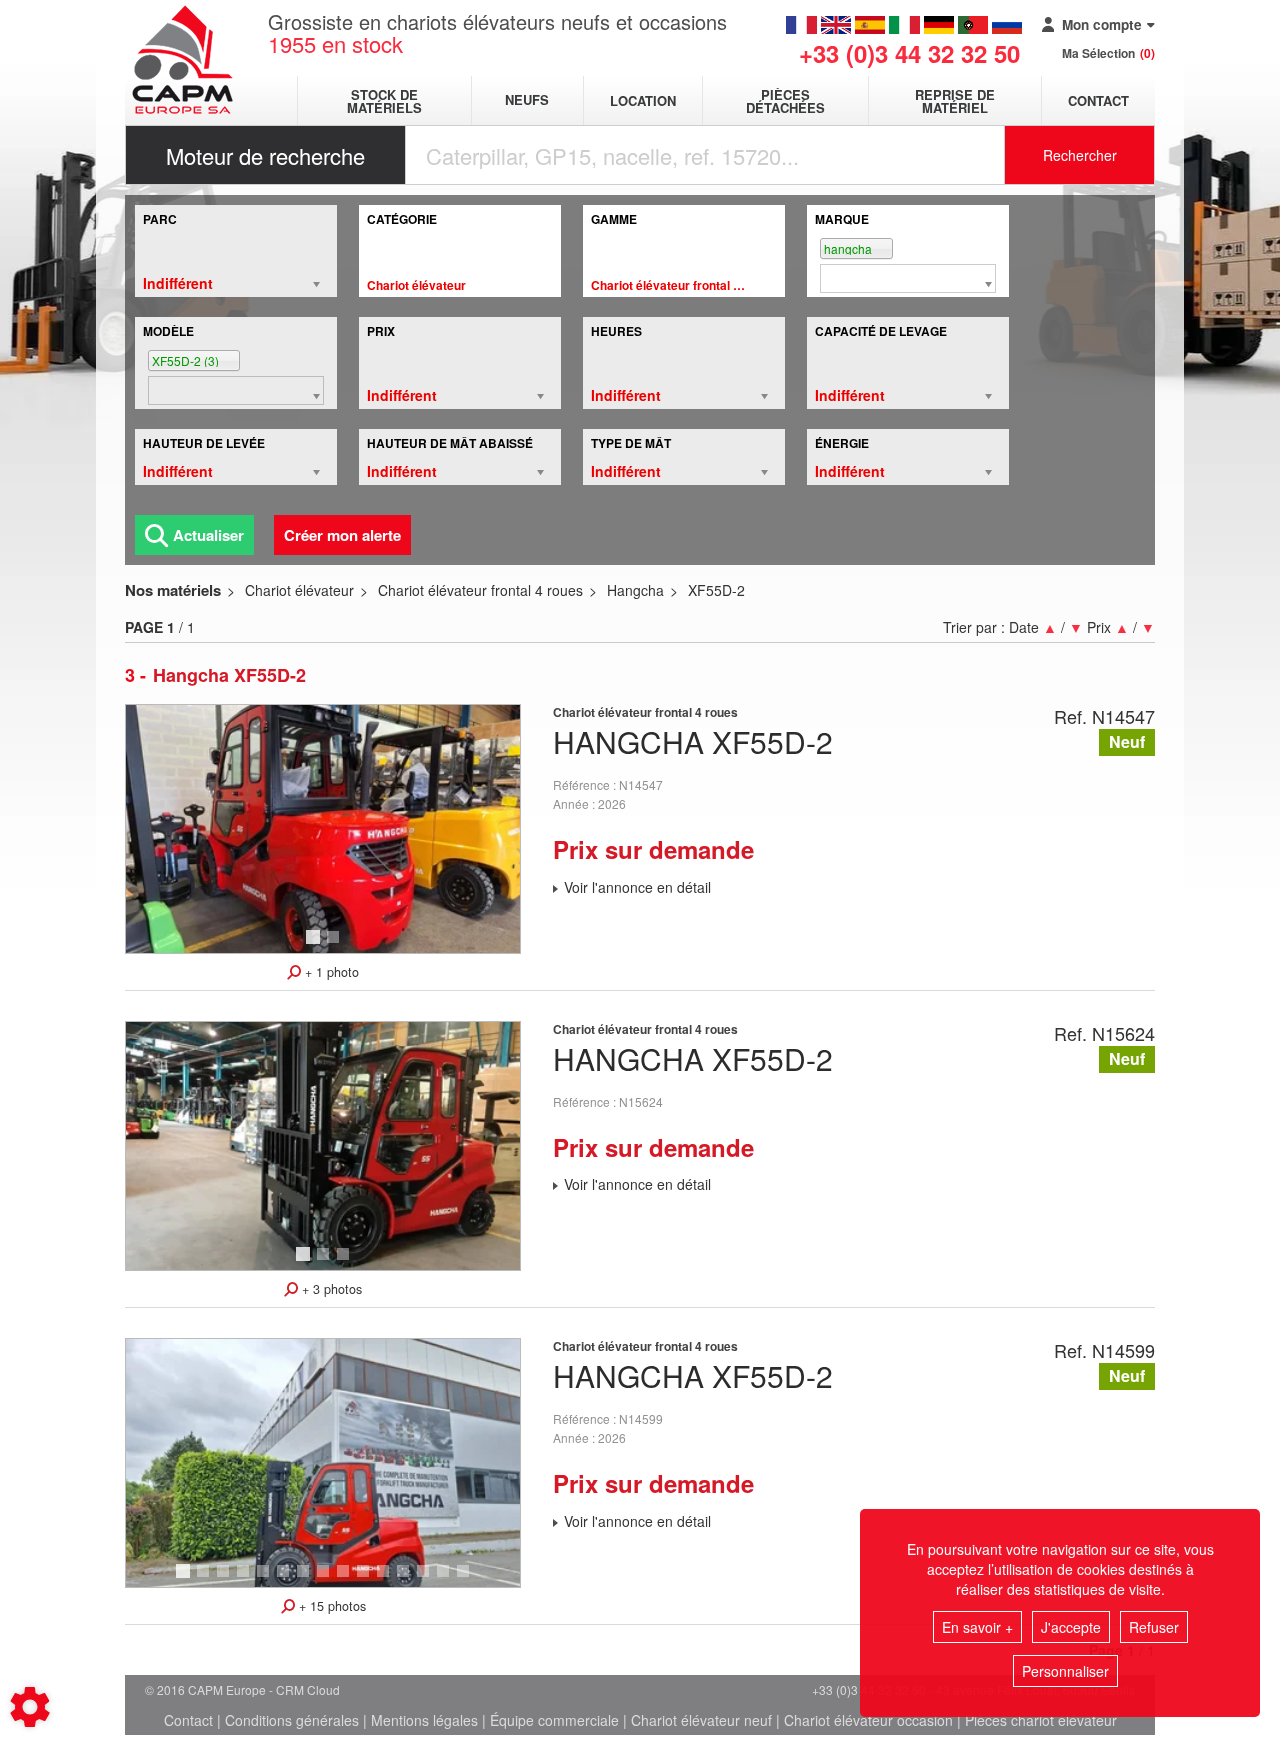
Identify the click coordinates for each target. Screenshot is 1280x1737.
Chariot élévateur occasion (868, 1720)
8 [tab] (326, 1580)
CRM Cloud (308, 1689)
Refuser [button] (1154, 1627)
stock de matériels (384, 101)
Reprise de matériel (955, 101)
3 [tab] (346, 1263)
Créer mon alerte (342, 535)
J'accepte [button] (1071, 1627)
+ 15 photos (330, 1606)
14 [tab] (450, 1580)
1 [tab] (316, 946)
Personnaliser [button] (1065, 1671)
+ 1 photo (330, 972)
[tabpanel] (323, 829)
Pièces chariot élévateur (1041, 1720)
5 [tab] (266, 1580)
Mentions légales (424, 1720)
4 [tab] (246, 1580)
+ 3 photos (330, 1289)
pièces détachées (785, 101)
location (643, 100)
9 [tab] (346, 1580)
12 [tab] (410, 1580)
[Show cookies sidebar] (30, 1707)
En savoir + (977, 1627)
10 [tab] (370, 1580)
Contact (1098, 100)
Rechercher (1080, 155)
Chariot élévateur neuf (701, 1720)
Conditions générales (292, 1720)
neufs (527, 100)
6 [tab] (286, 1580)
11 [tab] (390, 1580)
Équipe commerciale (554, 1720)
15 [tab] (470, 1580)
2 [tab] (336, 946)
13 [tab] (430, 1580)
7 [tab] (306, 1580)
